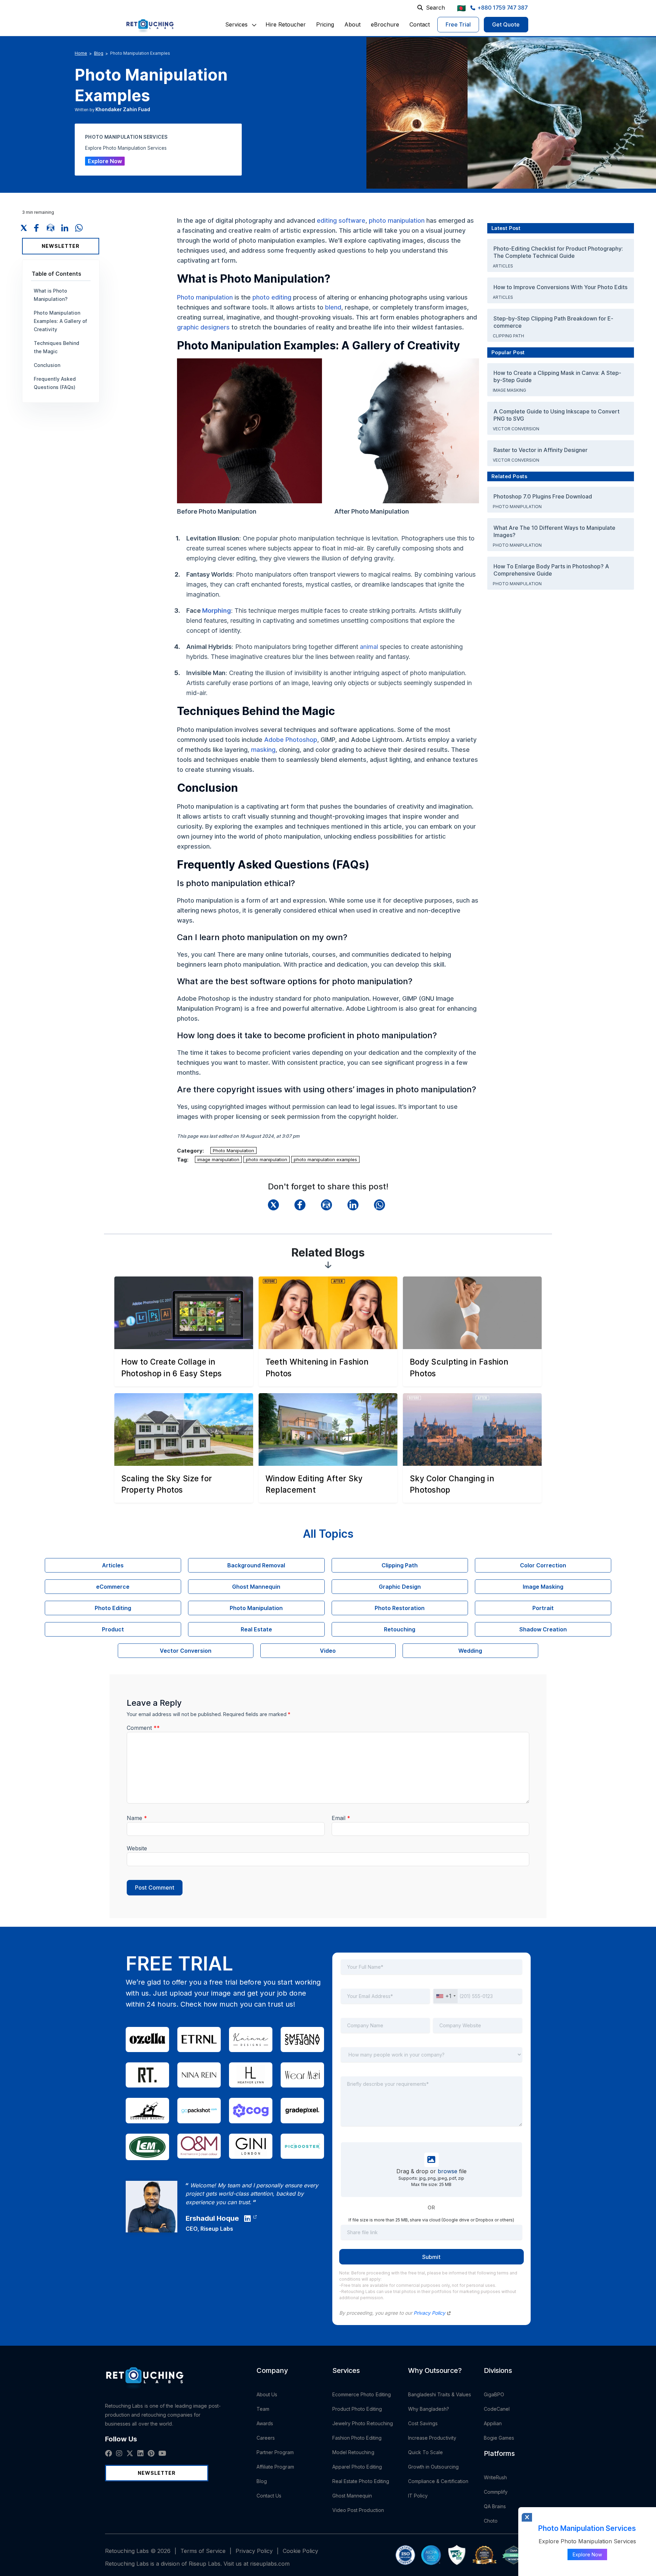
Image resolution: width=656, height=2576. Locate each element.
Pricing (325, 24)
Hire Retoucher (286, 24)
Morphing (217, 611)
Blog (99, 53)
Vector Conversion (517, 429)
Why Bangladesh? (429, 2409)
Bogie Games (499, 2438)
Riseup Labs (217, 2229)
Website (137, 1848)
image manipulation (218, 1159)
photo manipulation (397, 220)
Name (137, 1818)
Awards (265, 2423)
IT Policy (418, 2496)
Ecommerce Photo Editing (362, 2394)
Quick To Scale (426, 2452)
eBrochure (385, 24)
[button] (236, 24)
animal (369, 647)
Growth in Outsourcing (433, 2467)
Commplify (496, 2492)
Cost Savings (423, 2423)
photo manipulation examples (325, 1159)
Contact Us (269, 2496)
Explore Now (105, 161)
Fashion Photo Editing (357, 2438)
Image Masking (510, 390)
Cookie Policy (300, 2551)
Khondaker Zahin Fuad (123, 109)
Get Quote (506, 24)
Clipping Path (509, 336)
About (352, 24)
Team (263, 2409)
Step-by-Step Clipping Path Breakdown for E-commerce (553, 322)
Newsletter (61, 246)
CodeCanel (497, 2409)
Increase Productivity (432, 2438)
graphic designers (203, 327)
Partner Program (275, 2452)
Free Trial (458, 24)
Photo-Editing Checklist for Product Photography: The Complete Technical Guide (558, 252)
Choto (491, 2521)
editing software (341, 220)
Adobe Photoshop (291, 740)
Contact (420, 24)
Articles (503, 266)
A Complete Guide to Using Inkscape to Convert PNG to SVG (556, 415)
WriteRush (496, 2477)
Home (81, 53)
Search (435, 8)
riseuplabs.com (270, 2564)
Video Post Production (358, 2510)
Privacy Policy (430, 2313)
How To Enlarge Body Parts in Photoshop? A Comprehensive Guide (551, 570)
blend (333, 307)
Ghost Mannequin (352, 2496)
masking (263, 750)
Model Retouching (353, 2452)
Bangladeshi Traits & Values (440, 2394)
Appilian (493, 2423)
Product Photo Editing (357, 2409)
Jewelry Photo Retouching (363, 2423)
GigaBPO (494, 2394)
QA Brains (495, 2506)
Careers (266, 2438)
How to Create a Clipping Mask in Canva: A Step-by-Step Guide (557, 376)
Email (341, 1818)
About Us (267, 2394)
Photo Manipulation (233, 1150)
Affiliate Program (275, 2467)
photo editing (272, 297)
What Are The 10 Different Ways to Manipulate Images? (554, 531)
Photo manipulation (205, 297)
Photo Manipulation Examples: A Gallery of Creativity (60, 321)
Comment (143, 1728)
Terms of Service (203, 2551)
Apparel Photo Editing (357, 2467)
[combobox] (446, 1996)
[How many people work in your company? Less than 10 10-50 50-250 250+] (431, 2059)
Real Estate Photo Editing (361, 2481)
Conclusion (47, 365)
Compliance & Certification (438, 2481)
